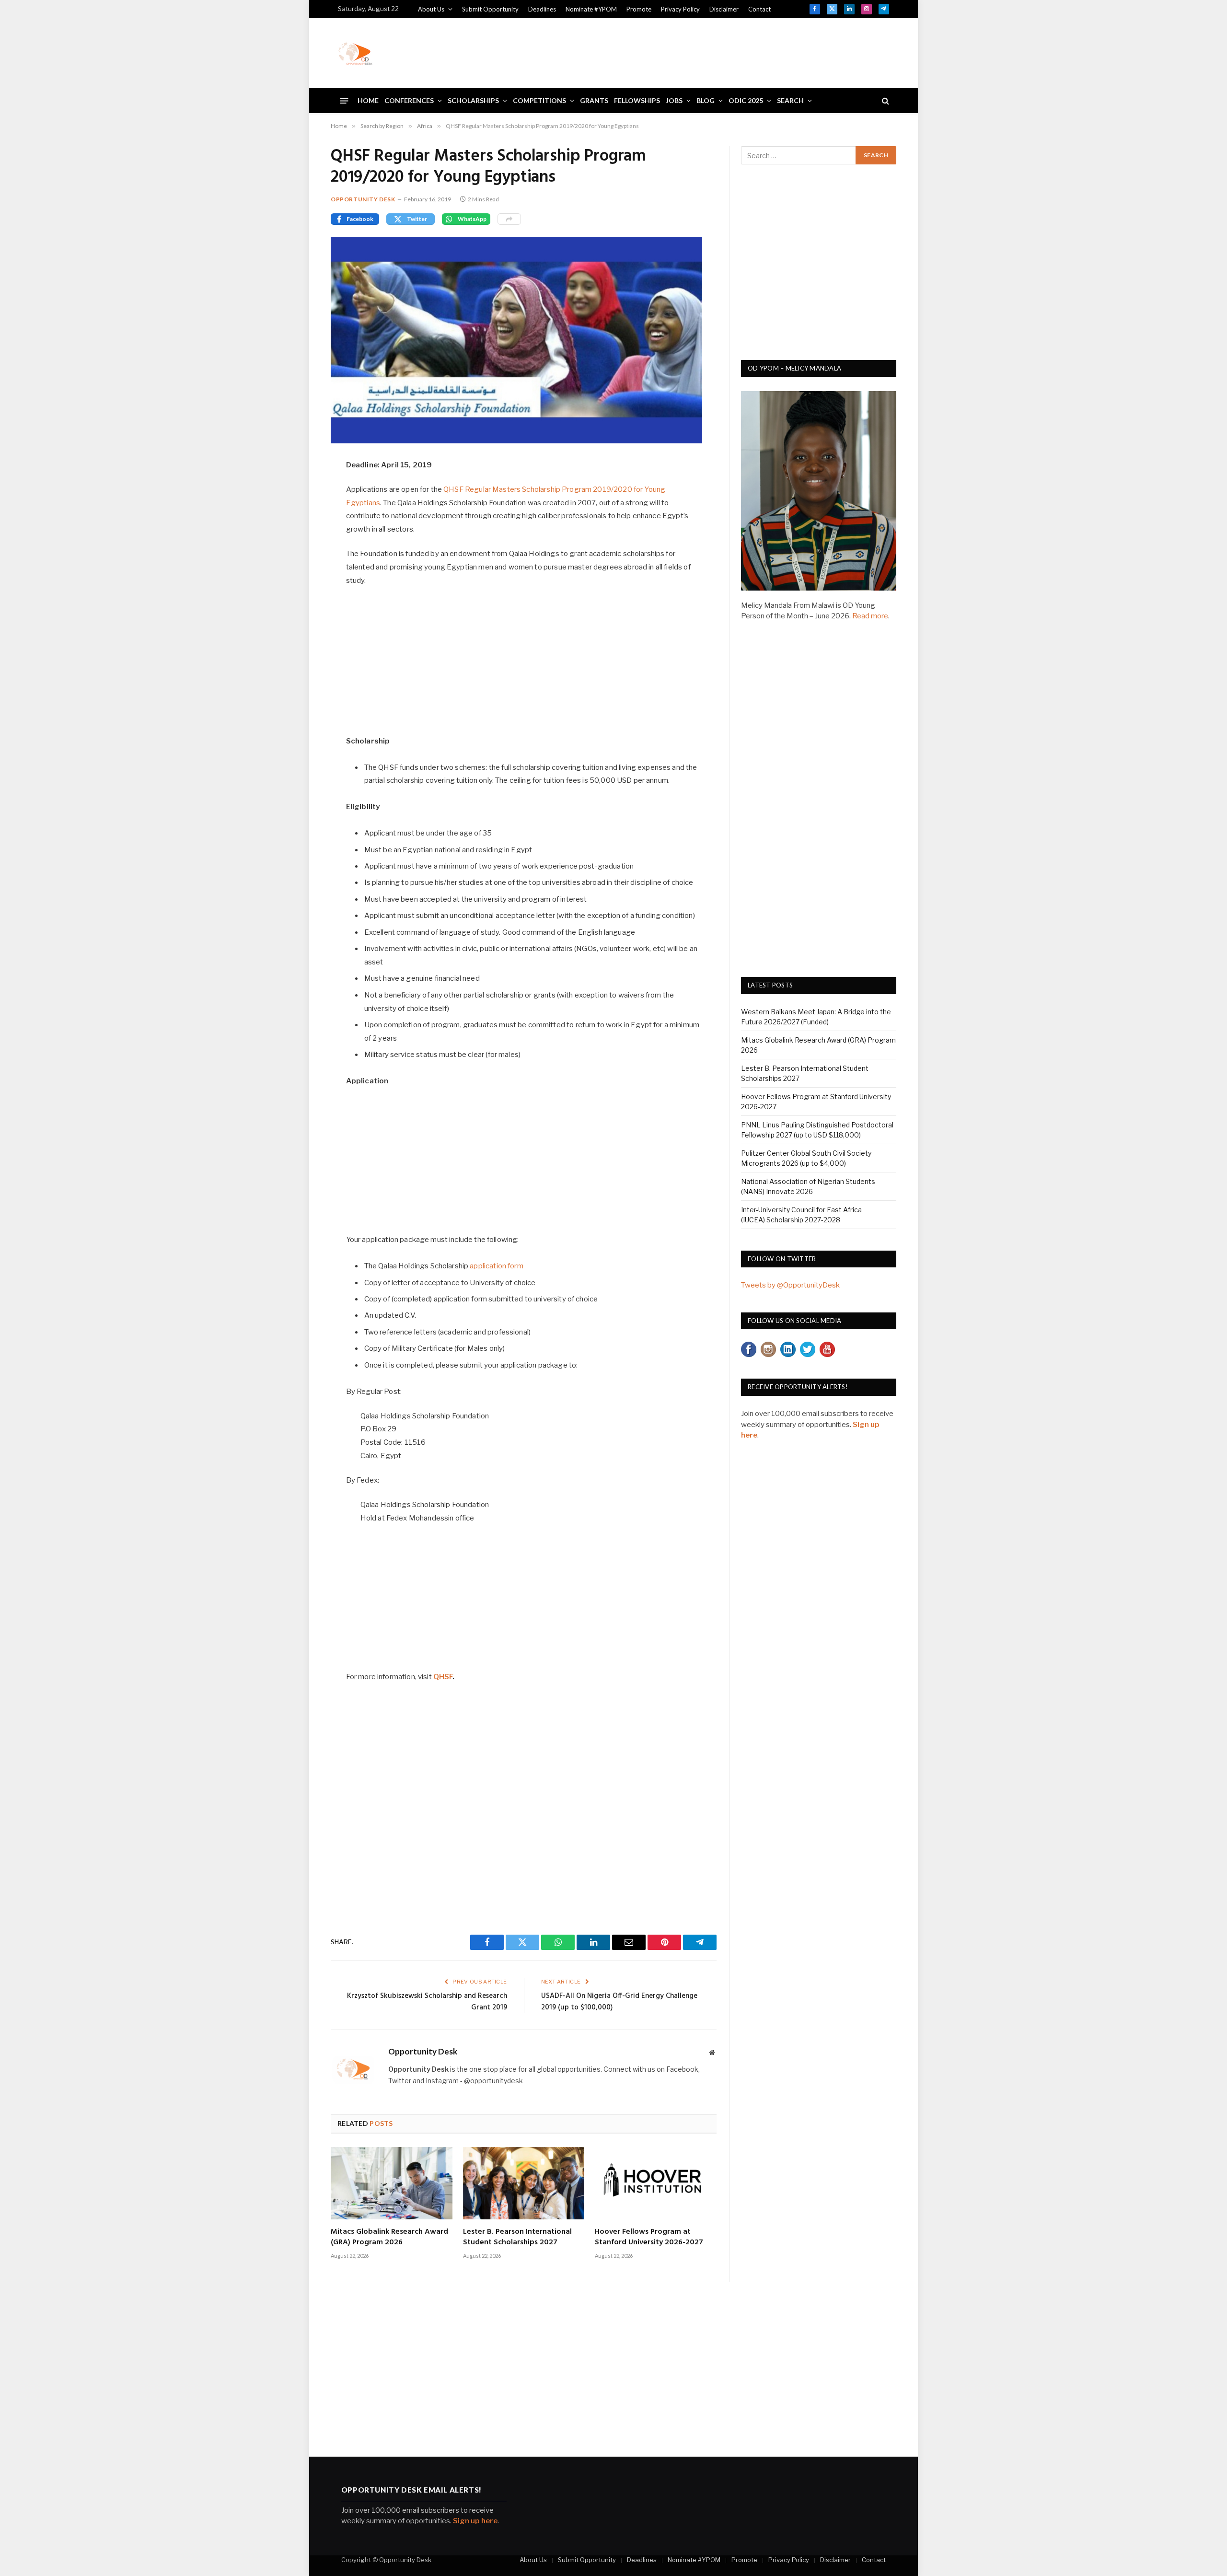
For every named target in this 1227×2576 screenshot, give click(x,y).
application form (496, 1266)
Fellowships (637, 100)
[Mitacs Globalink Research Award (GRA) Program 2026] (392, 2183)
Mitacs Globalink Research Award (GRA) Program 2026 (389, 2238)
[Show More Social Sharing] (509, 219)
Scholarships (473, 100)
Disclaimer (724, 9)
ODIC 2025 (746, 100)
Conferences (409, 100)
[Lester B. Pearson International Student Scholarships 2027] (524, 2183)
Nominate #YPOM (591, 9)
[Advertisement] (715, 52)
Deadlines (542, 9)
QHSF (443, 1677)
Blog (706, 100)
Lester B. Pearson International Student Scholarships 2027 (517, 2238)
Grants (594, 100)
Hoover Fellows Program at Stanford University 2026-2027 (649, 2238)
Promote (639, 9)
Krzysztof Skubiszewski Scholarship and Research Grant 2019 (427, 2002)
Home (368, 100)
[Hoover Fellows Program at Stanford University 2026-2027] (656, 2183)
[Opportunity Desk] (355, 53)
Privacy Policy (680, 9)
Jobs (674, 100)
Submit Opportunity (490, 9)
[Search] (885, 101)
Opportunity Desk (363, 199)
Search (790, 100)
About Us (431, 9)
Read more (870, 616)
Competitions (539, 100)
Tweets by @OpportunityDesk (790, 1285)
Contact (759, 9)
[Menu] (344, 100)
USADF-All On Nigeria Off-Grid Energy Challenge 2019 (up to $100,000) (619, 2002)
